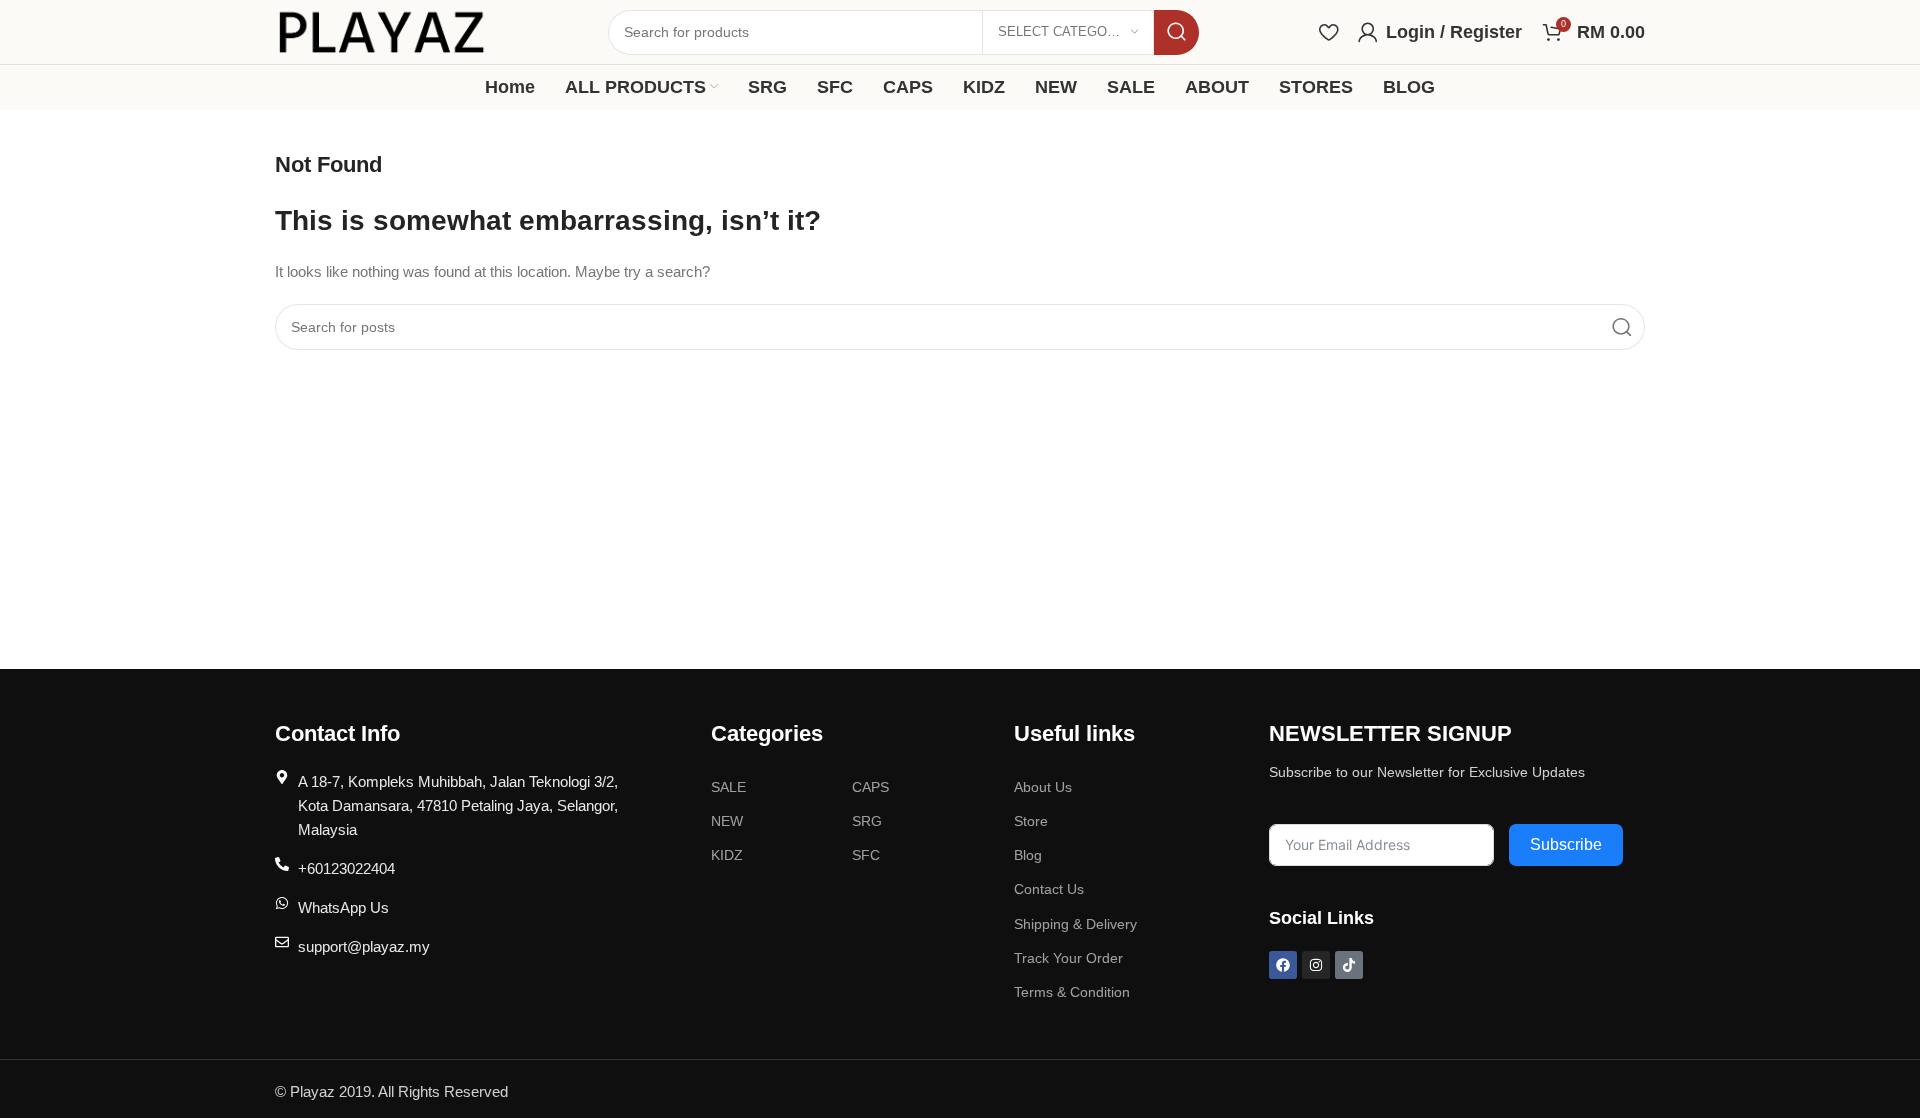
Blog (1028, 855)
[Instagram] (1316, 965)
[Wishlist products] (1328, 32)
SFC (866, 855)
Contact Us (1049, 889)
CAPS (870, 787)
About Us (1043, 787)
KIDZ (727, 855)
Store (1031, 821)
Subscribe (1566, 844)
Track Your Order (1068, 958)
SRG (867, 821)
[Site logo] (381, 30)
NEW (727, 821)
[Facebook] (1283, 965)
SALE (728, 787)
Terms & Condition (1072, 992)
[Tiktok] (1349, 965)
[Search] (1176, 32)
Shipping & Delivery (1075, 924)
